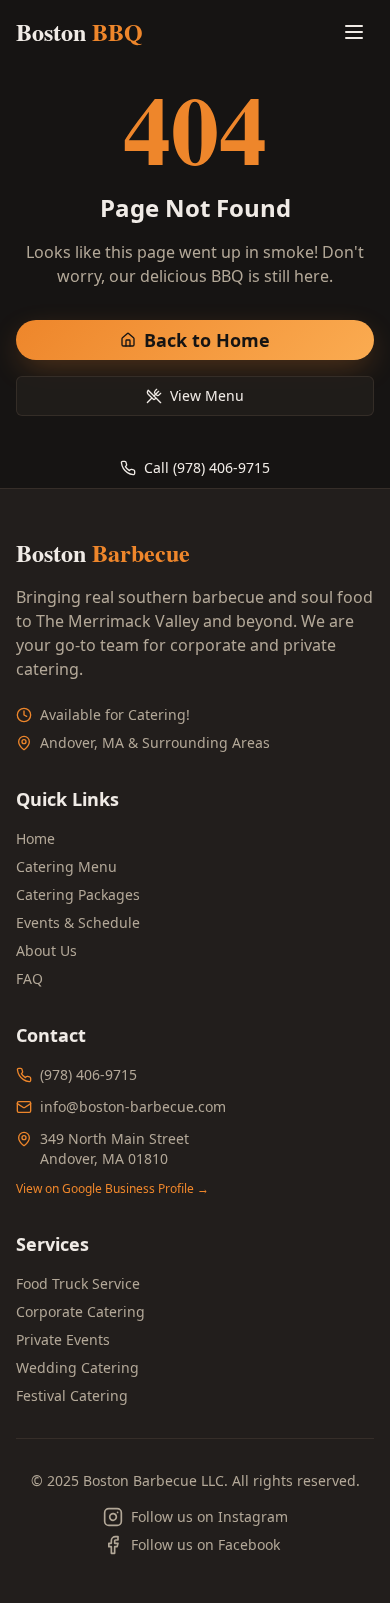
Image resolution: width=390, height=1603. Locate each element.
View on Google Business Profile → (112, 1189)
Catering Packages (78, 894)
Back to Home (207, 340)
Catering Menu (66, 866)
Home (35, 838)
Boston (79, 32)
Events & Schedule (78, 922)
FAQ (29, 978)
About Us (46, 950)
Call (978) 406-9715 (207, 467)
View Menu (207, 395)
